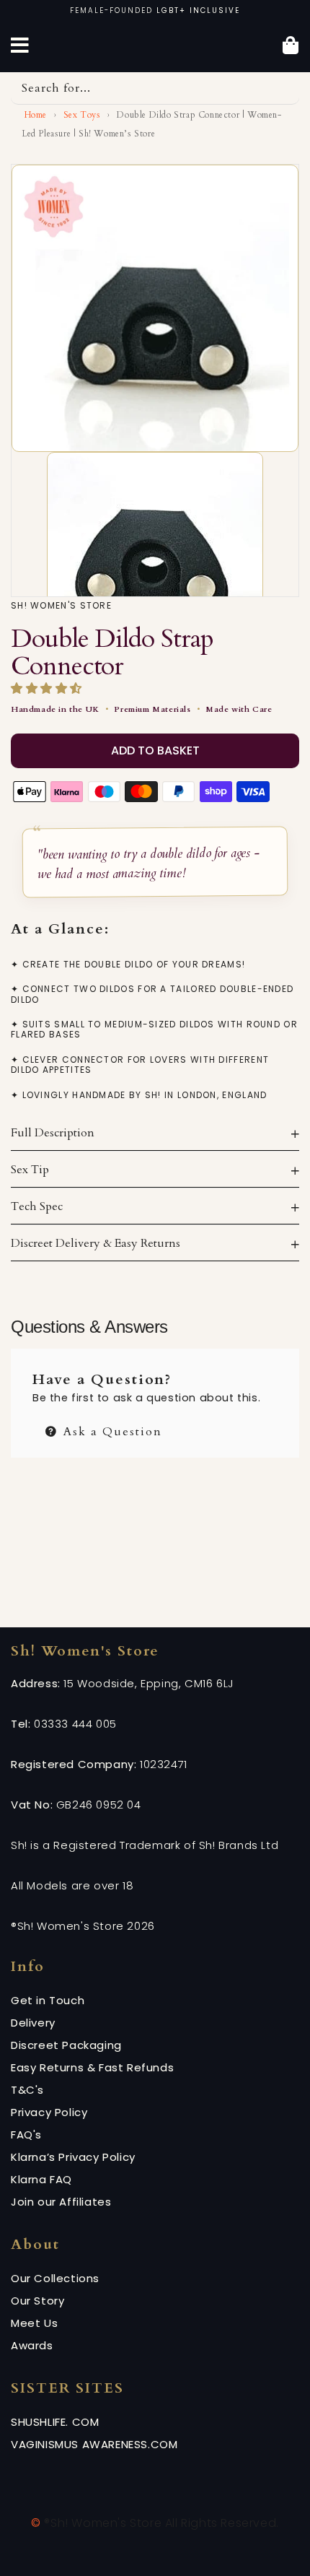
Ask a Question (111, 1430)
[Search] (283, 88)
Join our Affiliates (61, 2202)
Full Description (53, 1133)
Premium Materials (152, 709)
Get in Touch (48, 2000)
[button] (48, 689)
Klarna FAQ (41, 2179)
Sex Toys (82, 115)
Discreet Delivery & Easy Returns (96, 1243)
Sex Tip (30, 1170)
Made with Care (239, 709)
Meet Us (34, 2323)
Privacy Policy (49, 2112)
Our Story (37, 2301)
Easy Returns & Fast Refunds (92, 2067)
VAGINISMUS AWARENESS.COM (94, 2444)
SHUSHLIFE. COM (55, 2422)
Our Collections (55, 2278)
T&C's (27, 2090)
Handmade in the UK (55, 709)
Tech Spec (37, 1206)
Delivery (33, 2023)
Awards (32, 2345)
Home (34, 115)
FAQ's (26, 2135)
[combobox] (155, 88)
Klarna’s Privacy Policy (73, 2157)
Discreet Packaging (66, 2045)
